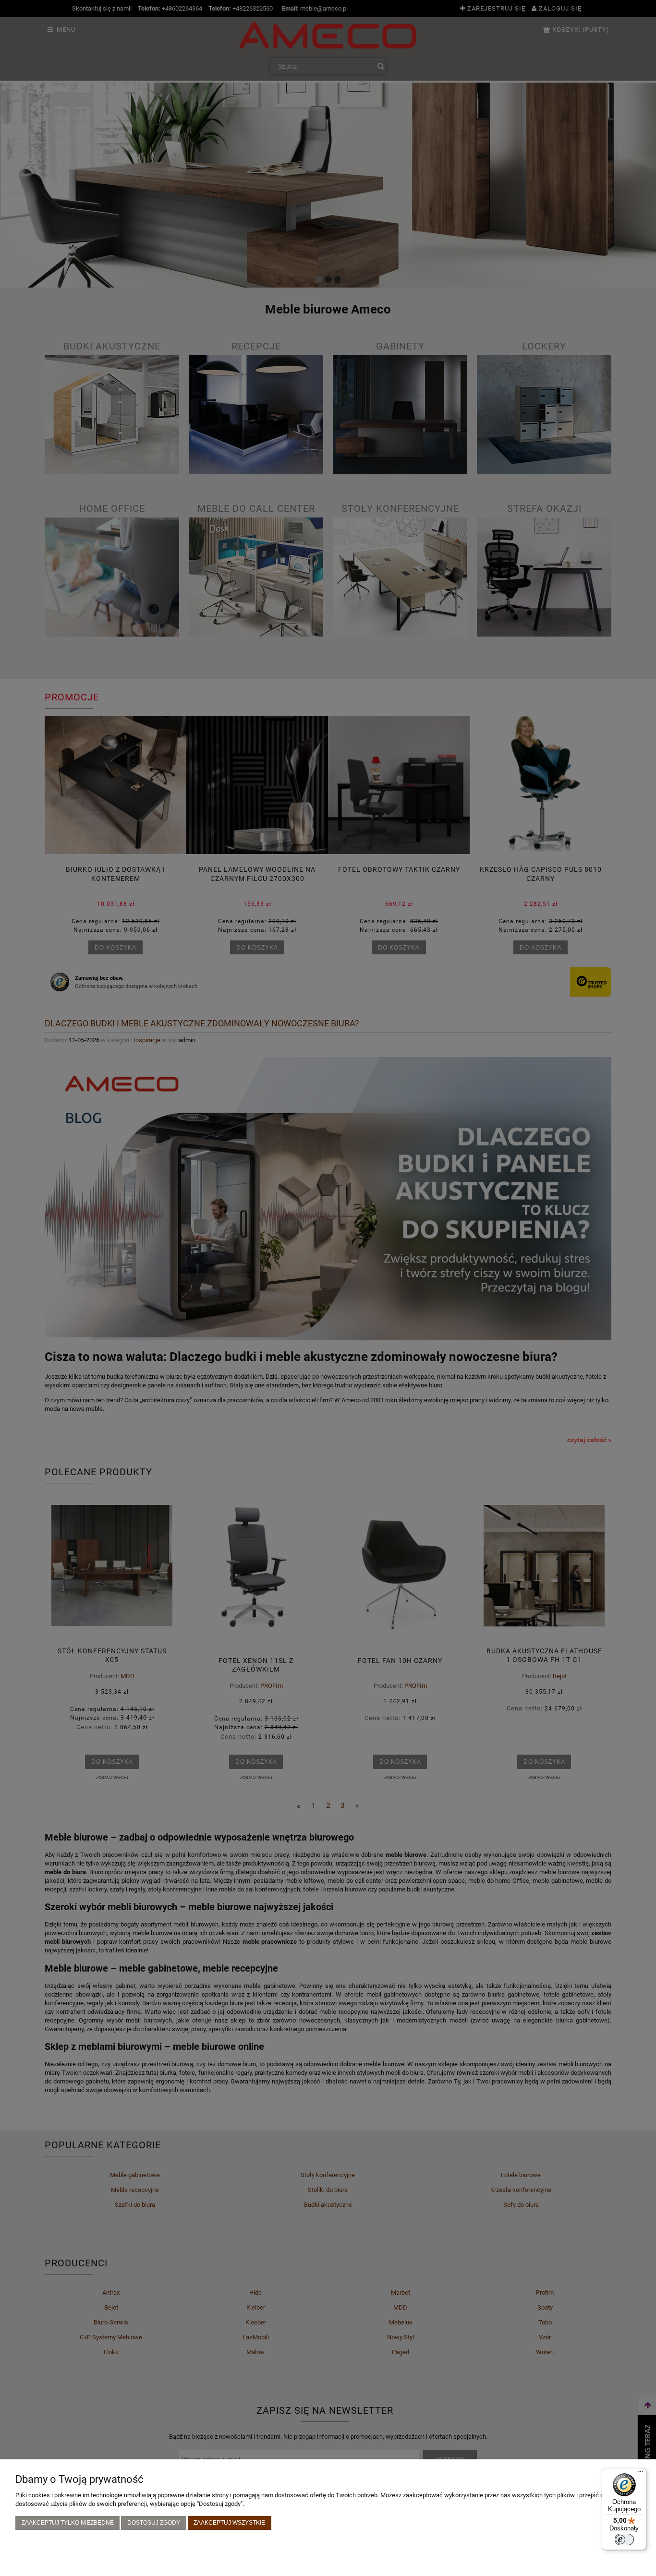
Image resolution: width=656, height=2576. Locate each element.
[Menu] (641, 2474)
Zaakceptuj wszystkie (229, 2522)
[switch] (624, 2540)
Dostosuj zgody (154, 2522)
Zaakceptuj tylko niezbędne (68, 2522)
